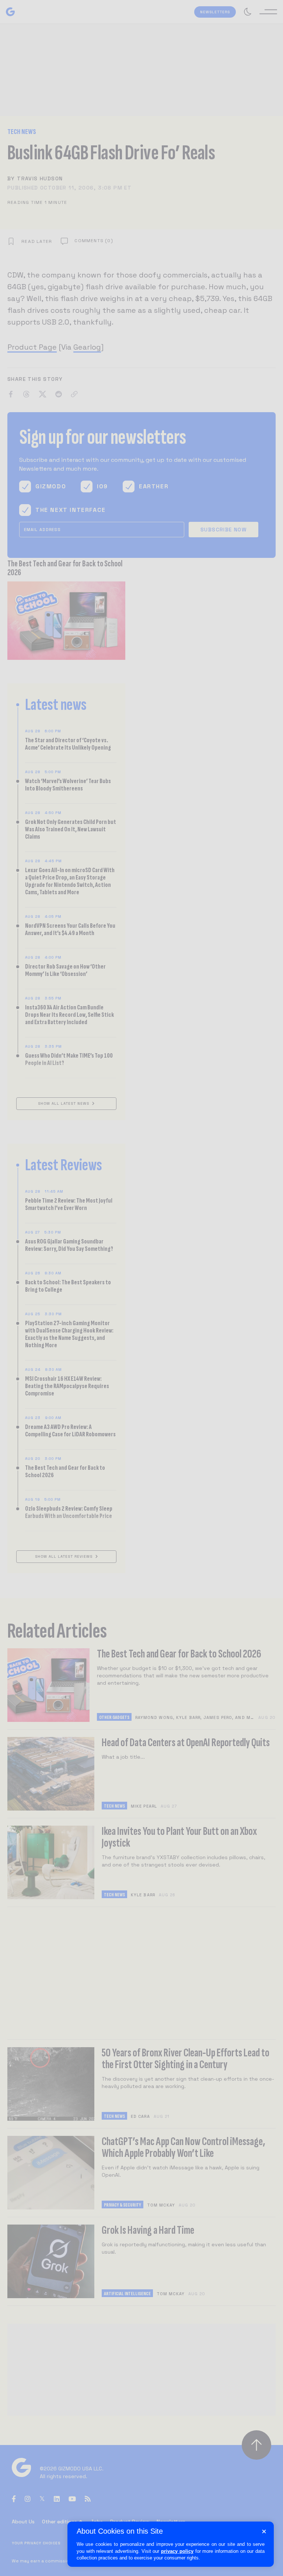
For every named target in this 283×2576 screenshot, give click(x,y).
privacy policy (177, 2551)
